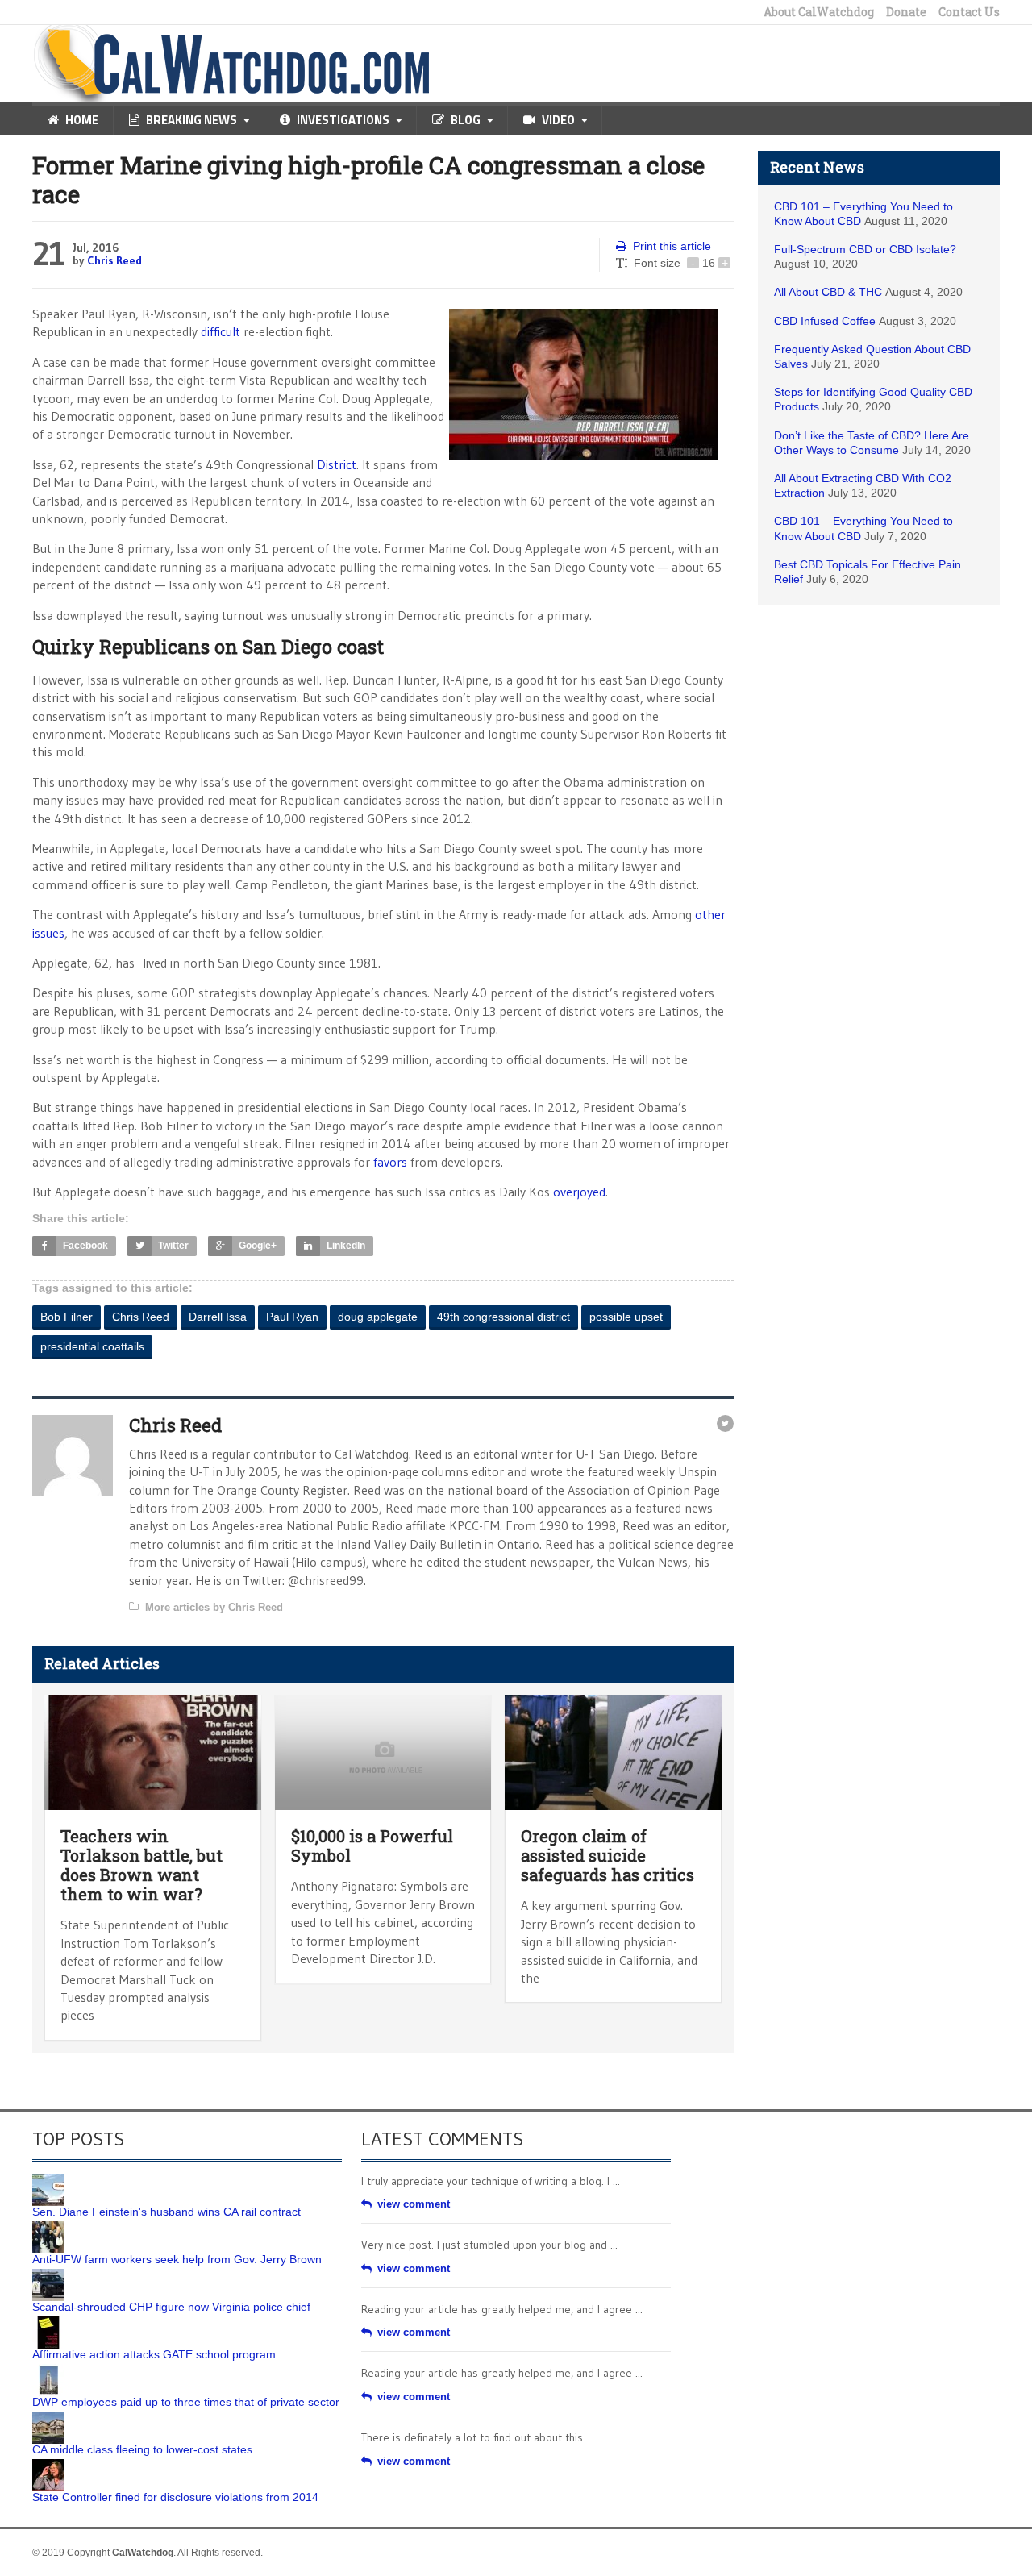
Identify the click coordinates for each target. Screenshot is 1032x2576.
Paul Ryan (292, 1317)
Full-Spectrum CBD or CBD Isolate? (865, 249)
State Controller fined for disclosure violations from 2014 (175, 2497)
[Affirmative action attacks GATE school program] (48, 2322)
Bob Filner (67, 1317)
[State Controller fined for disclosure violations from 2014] (48, 2465)
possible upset (626, 1317)
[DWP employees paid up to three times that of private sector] (48, 2370)
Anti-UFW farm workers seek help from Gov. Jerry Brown (177, 2259)
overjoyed (579, 1192)
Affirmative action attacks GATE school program (154, 2354)
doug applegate (378, 1317)
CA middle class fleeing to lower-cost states (142, 2449)
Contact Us (969, 12)
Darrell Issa (218, 1317)
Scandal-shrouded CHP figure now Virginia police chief (171, 2307)
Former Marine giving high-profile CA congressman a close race (368, 179)
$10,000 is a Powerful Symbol (372, 1846)
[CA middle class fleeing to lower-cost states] (48, 2417)
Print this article (672, 246)
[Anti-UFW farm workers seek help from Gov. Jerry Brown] (48, 2227)
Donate (906, 12)
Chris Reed (114, 260)
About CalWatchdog (819, 12)
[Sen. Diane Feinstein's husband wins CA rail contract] (48, 2179)
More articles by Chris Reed (214, 1607)
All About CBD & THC (828, 292)
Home (82, 120)
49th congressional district (504, 1317)
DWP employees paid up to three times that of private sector (186, 2402)
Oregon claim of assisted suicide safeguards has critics (608, 1855)
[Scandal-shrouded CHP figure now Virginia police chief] (48, 2274)
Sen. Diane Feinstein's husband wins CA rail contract (166, 2212)
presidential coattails (92, 1346)
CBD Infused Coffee (825, 321)
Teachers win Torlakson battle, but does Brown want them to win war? (141, 1865)
